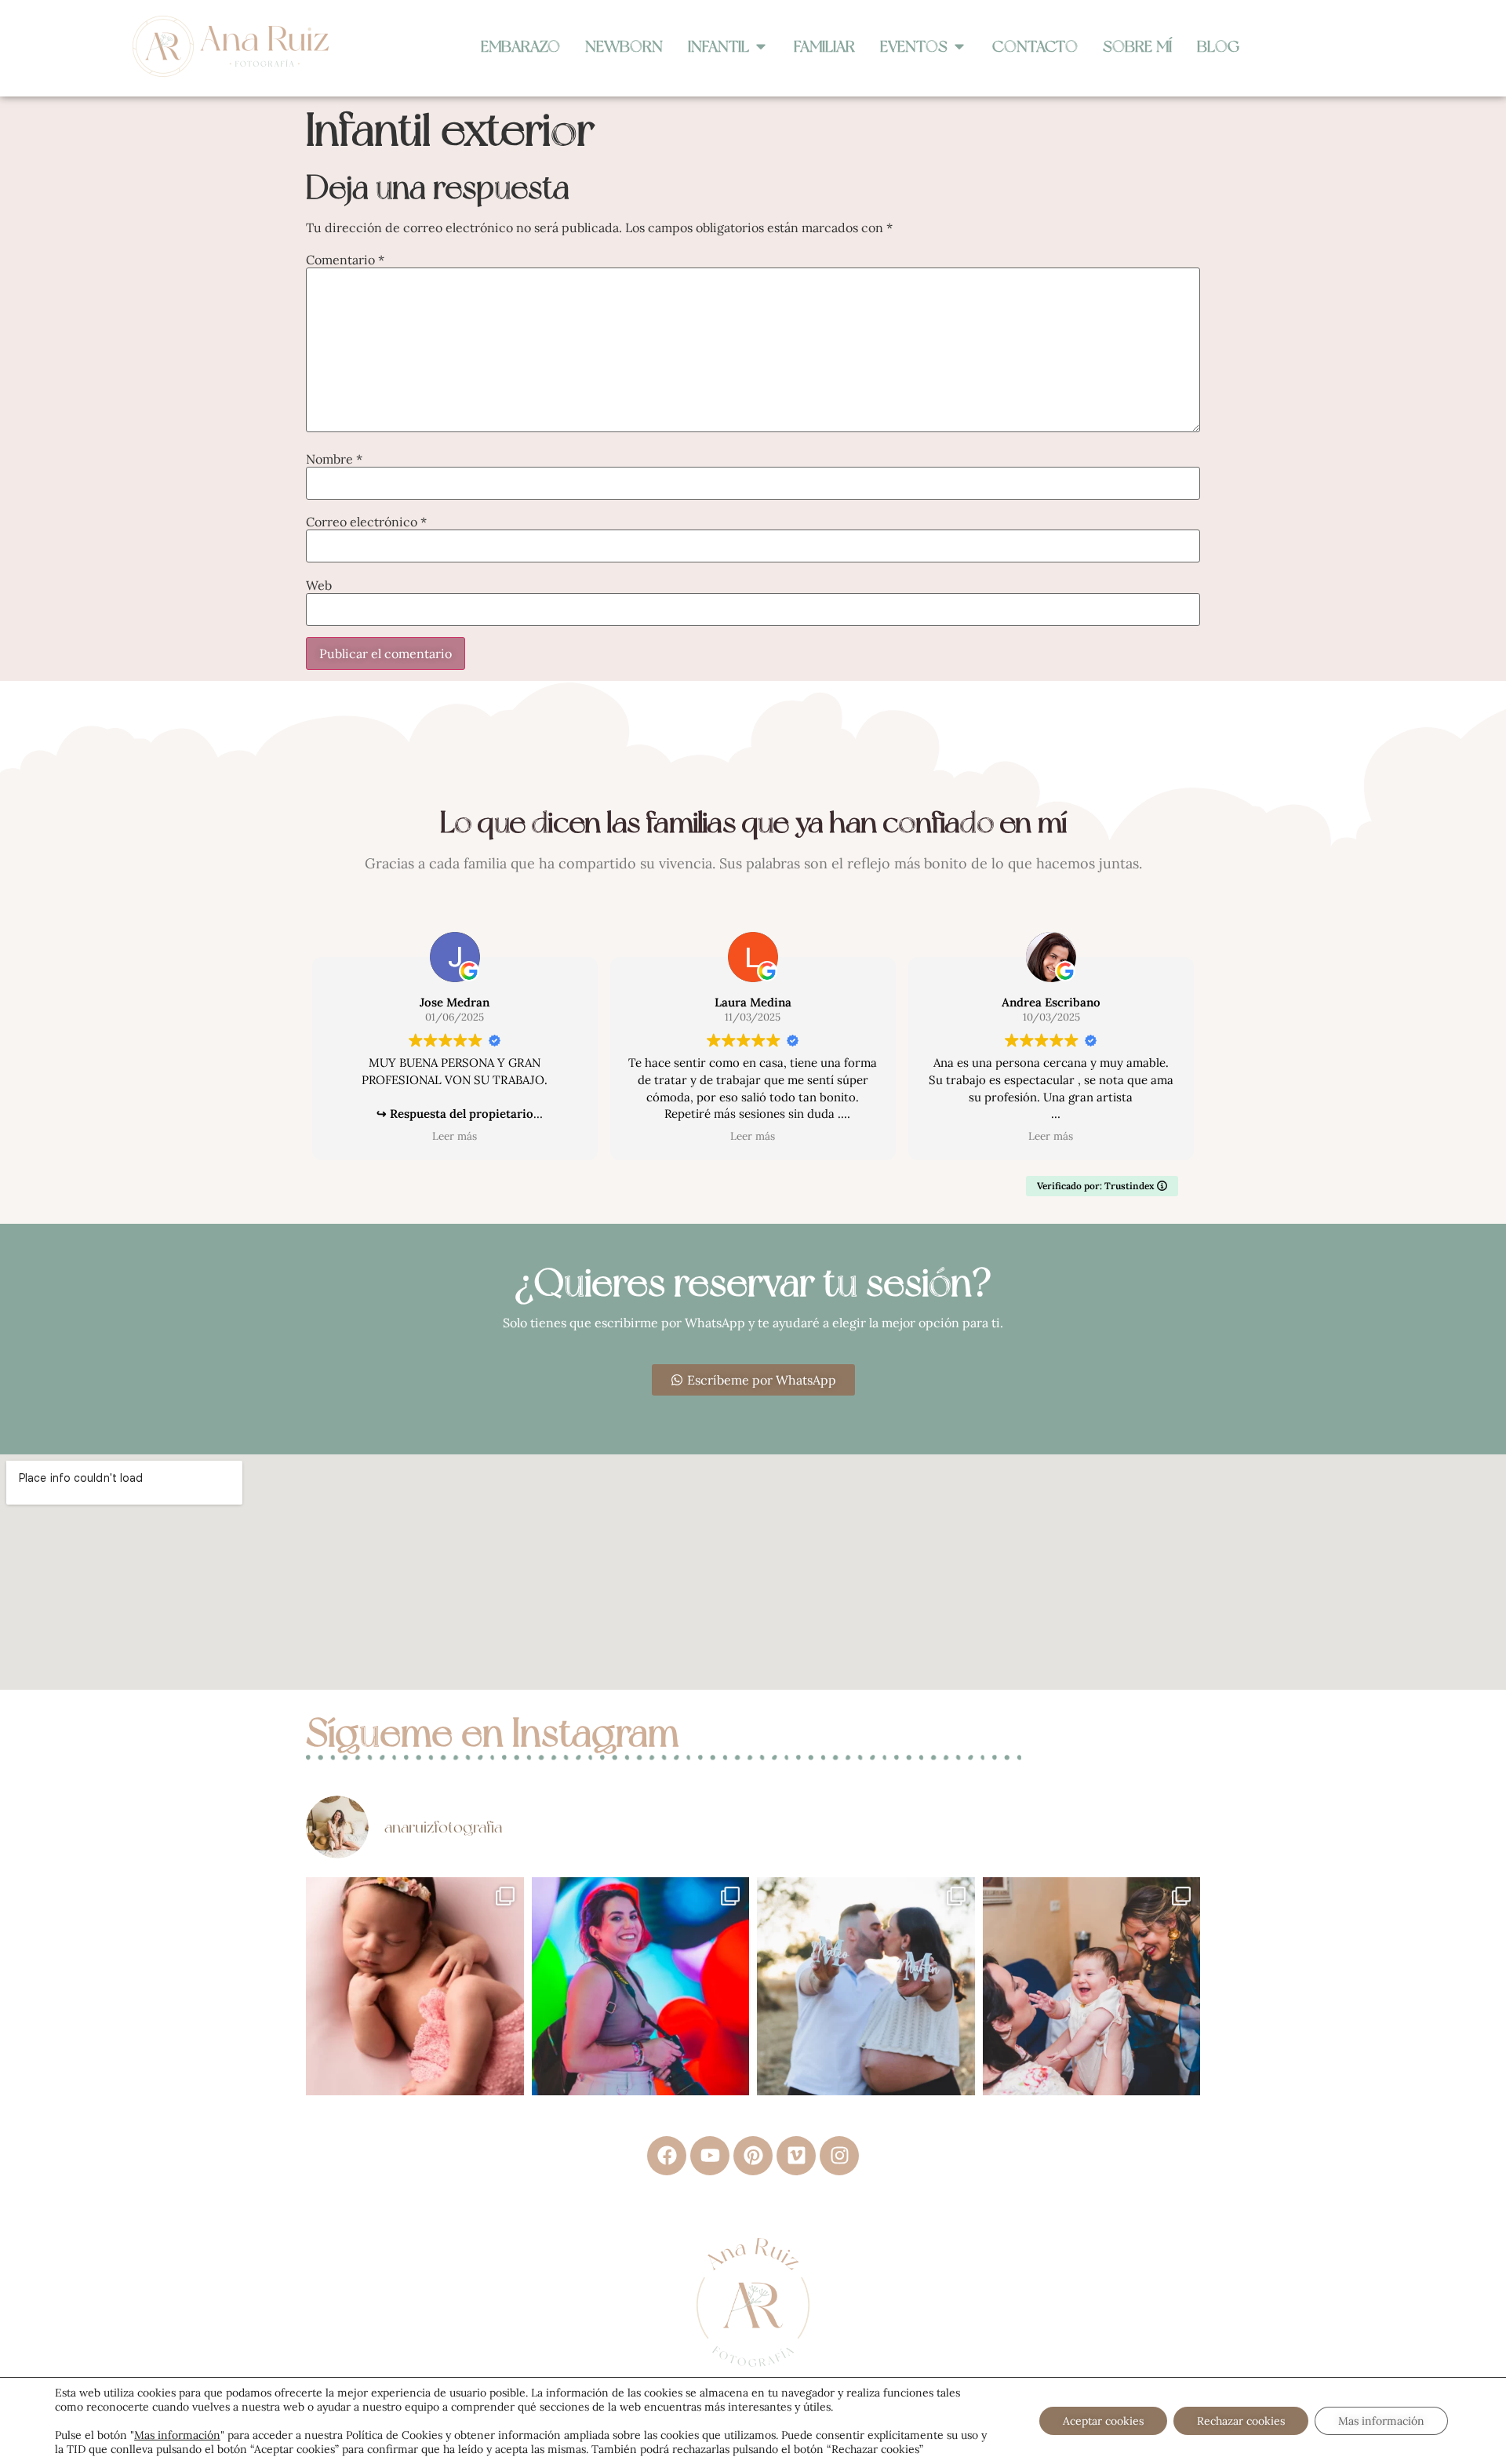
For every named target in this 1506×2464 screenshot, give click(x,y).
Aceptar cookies (1103, 2421)
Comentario (345, 260)
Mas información (177, 2435)
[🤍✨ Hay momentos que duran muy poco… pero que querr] (415, 1986)
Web (319, 585)
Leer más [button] (455, 1136)
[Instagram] (839, 2156)
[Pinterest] (753, 2156)
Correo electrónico (366, 522)
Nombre (334, 459)
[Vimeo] (796, 2156)
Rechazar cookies (1241, 2421)
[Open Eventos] (959, 46)
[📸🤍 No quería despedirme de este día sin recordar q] (641, 1986)
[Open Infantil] (761, 46)
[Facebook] (667, 2156)
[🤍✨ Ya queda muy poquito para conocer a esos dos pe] (866, 1986)
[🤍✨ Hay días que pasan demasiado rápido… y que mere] (1092, 1986)
